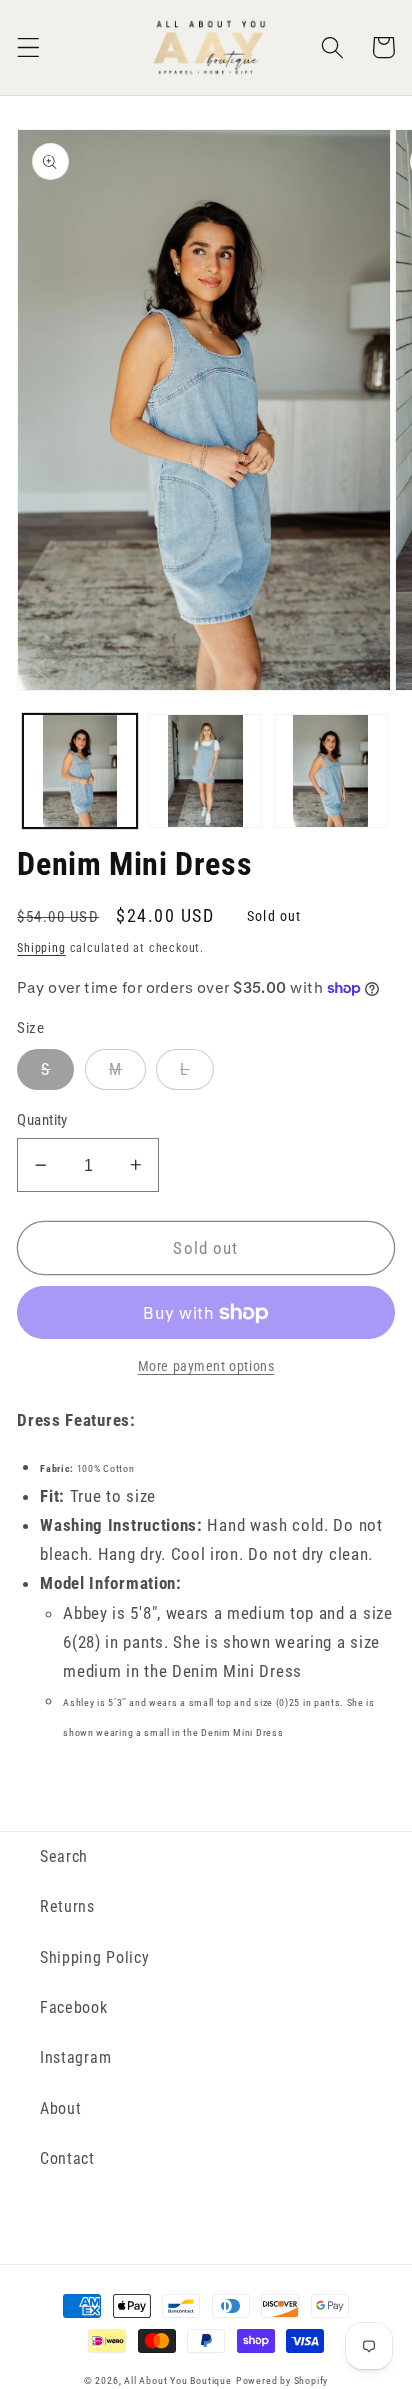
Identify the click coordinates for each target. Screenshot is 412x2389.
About (60, 2108)
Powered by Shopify (282, 2380)
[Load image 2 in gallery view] (205, 771)
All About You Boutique (178, 2380)
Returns (67, 1906)
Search (64, 1856)
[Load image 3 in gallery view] (331, 771)
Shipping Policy (94, 1957)
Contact (67, 2158)
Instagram (75, 2057)
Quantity (42, 1120)
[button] (28, 47)
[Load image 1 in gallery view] (80, 771)
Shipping (41, 948)
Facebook (74, 2007)
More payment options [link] (206, 1366)
